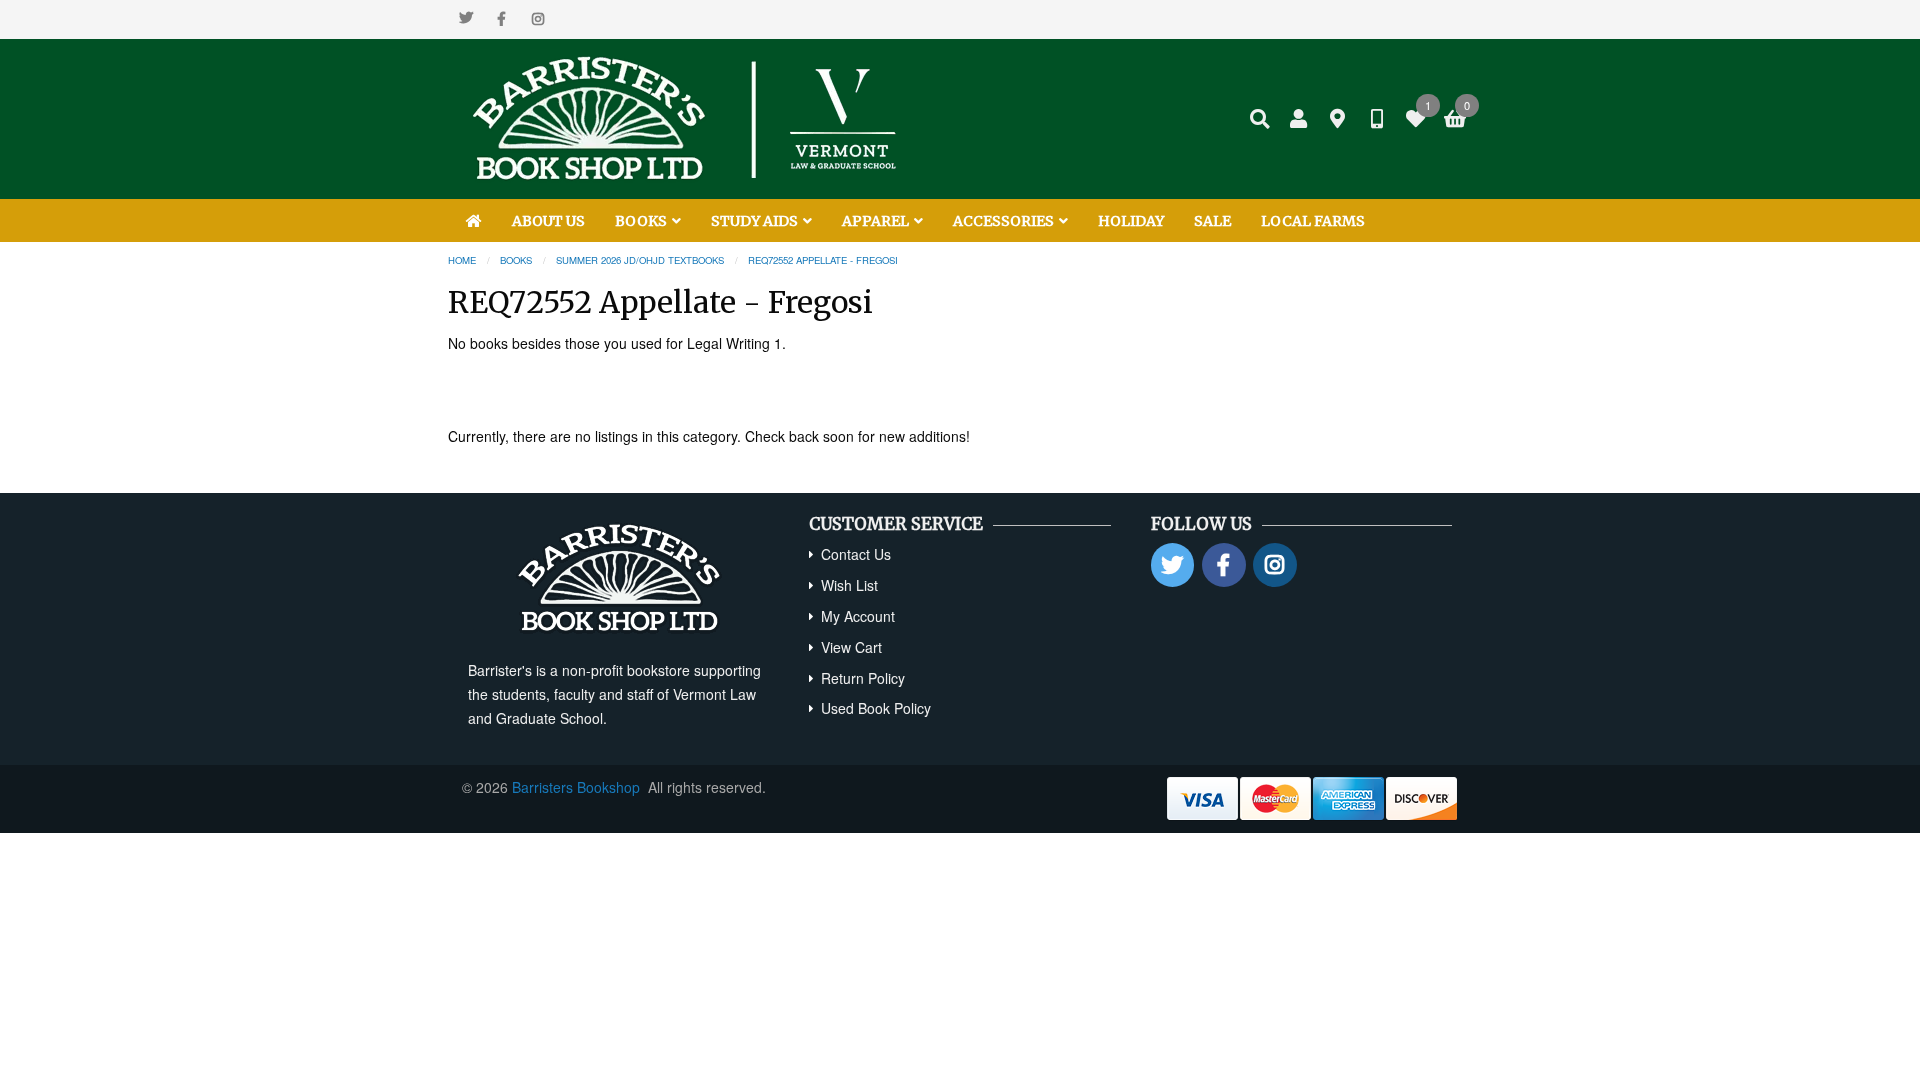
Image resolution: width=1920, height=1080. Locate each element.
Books (516, 260)
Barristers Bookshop (576, 787)
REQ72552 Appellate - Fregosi (823, 260)
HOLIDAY (1131, 221)
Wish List (849, 585)
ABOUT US (548, 221)
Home (462, 260)
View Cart (851, 647)
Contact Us (856, 554)
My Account (858, 616)
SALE (1212, 221)
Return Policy (863, 678)
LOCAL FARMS (1313, 221)
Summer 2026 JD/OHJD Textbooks (640, 260)
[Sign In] (1299, 119)
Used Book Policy (876, 708)
